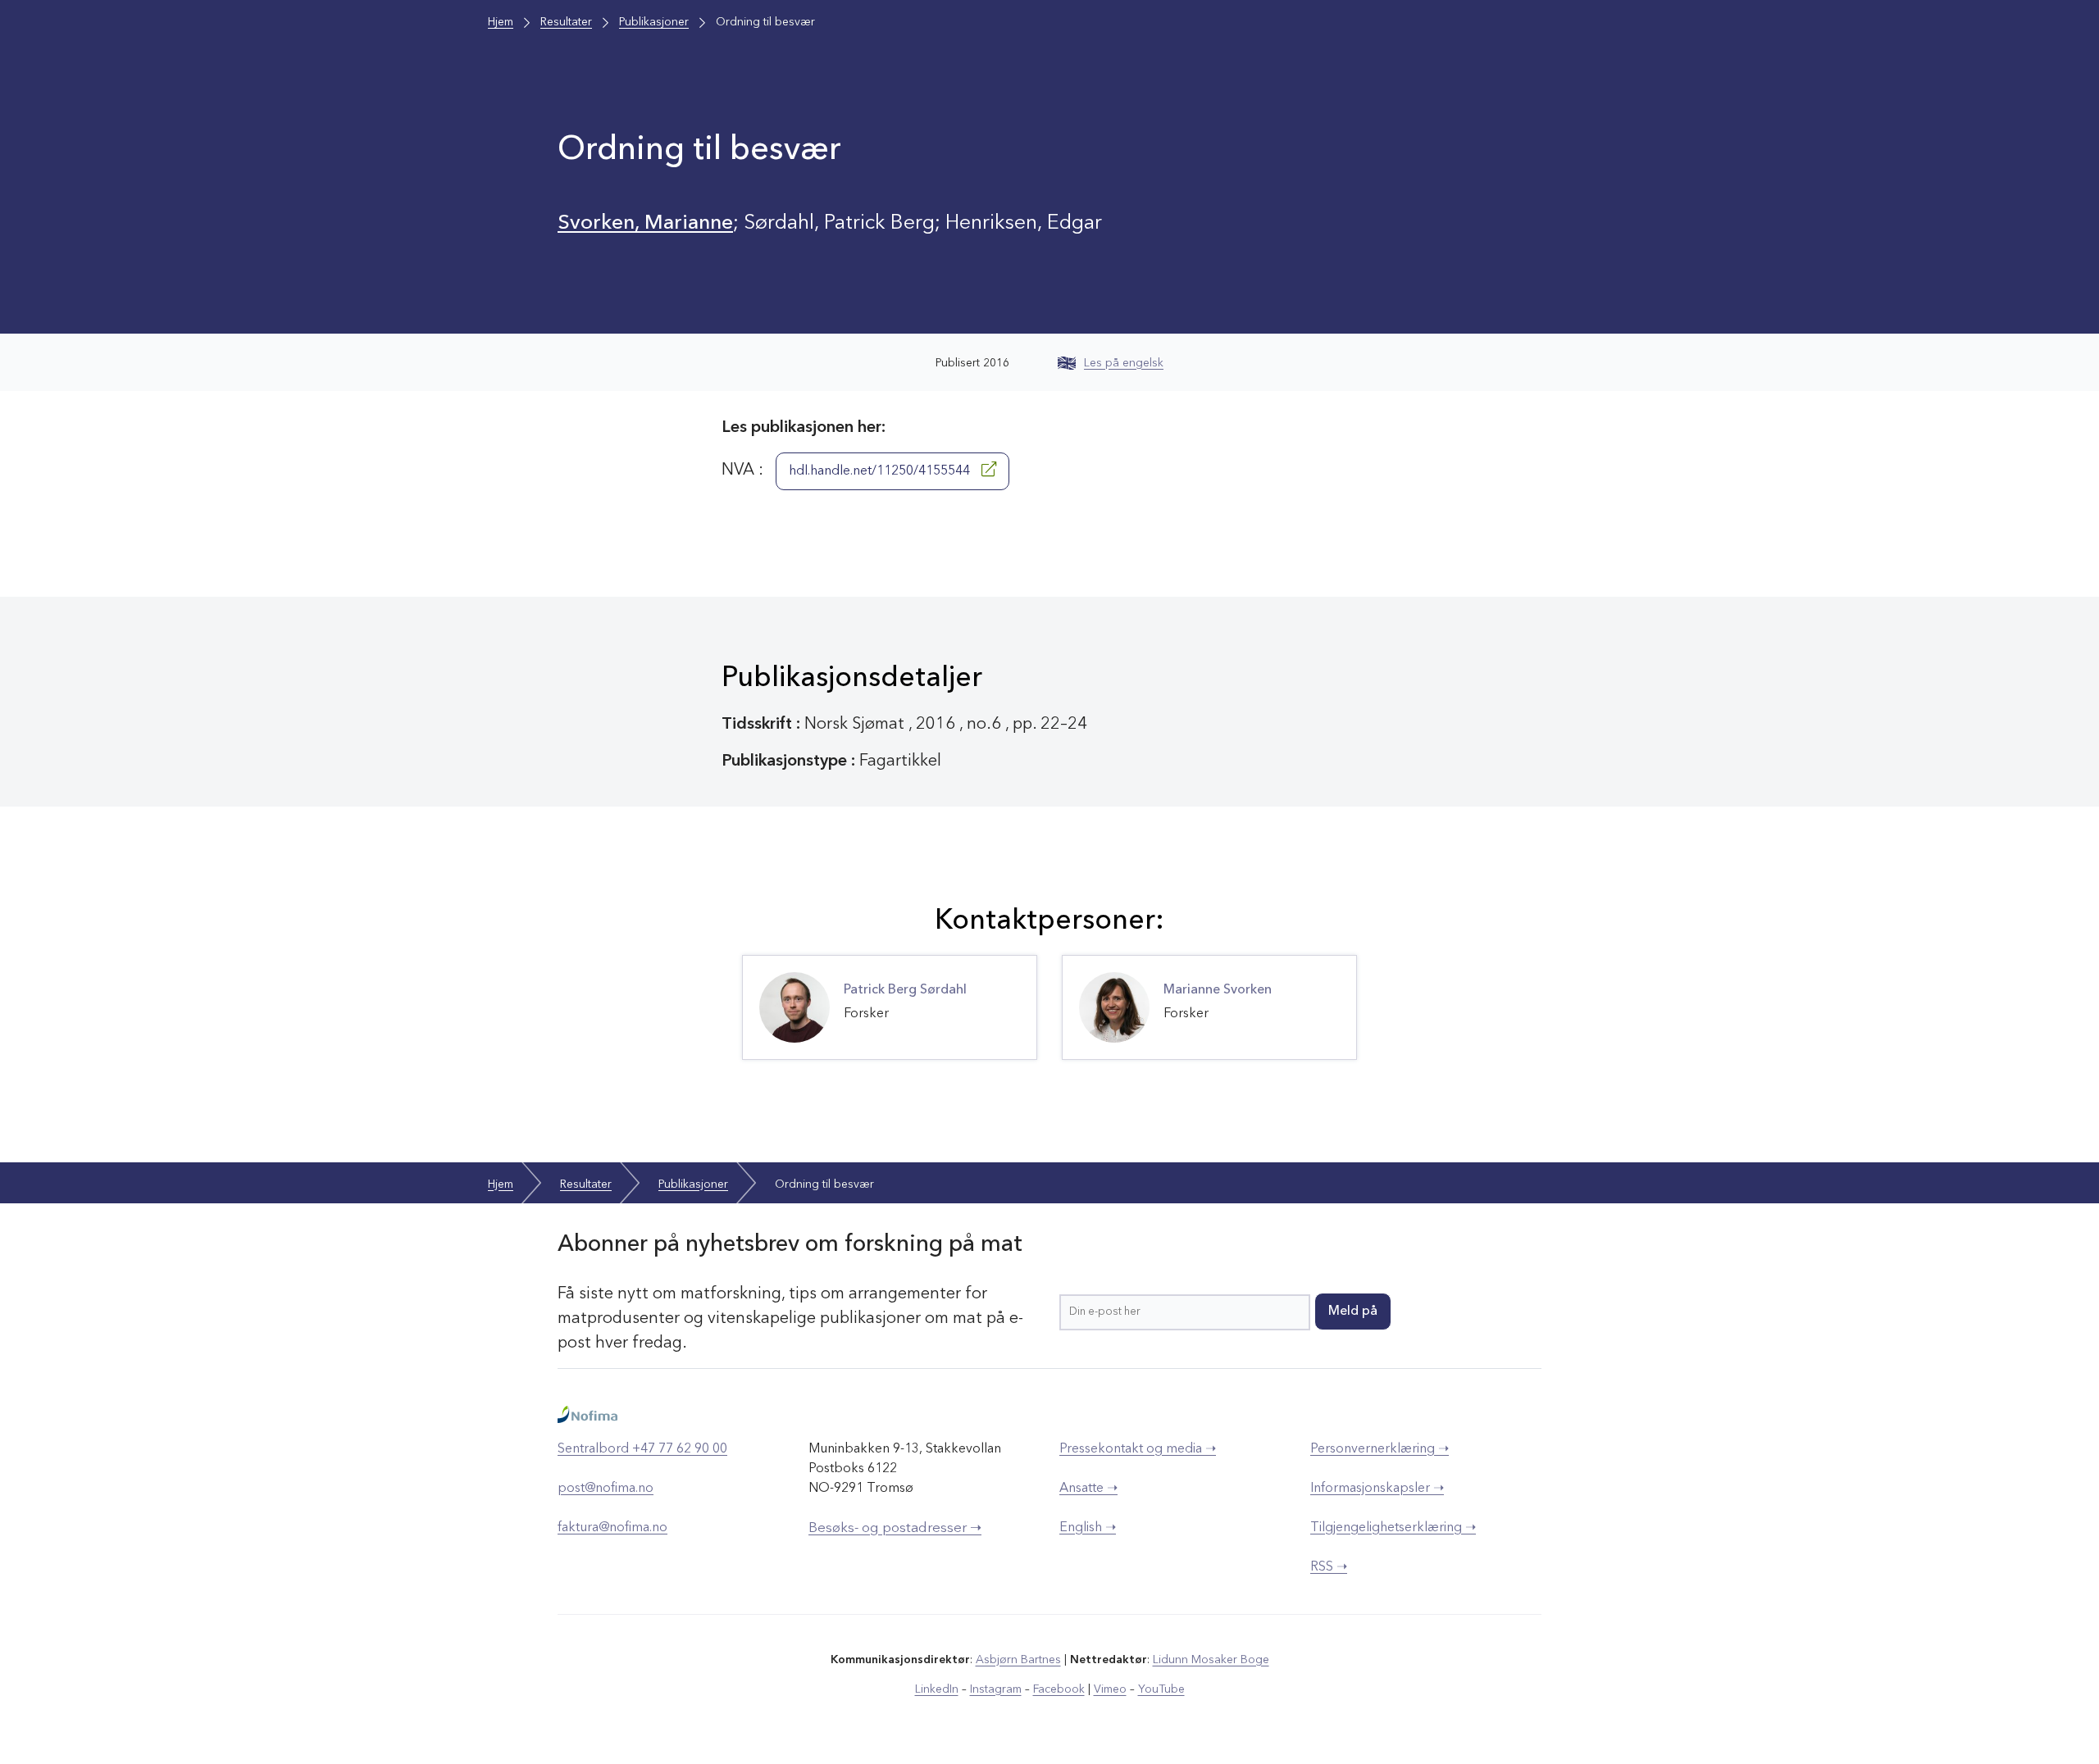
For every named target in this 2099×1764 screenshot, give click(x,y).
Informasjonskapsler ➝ (1377, 1489)
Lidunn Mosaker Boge (1211, 1660)
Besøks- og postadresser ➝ (895, 1528)
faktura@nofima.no (612, 1528)
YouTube (1161, 1689)
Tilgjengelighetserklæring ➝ (1393, 1528)
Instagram (996, 1689)
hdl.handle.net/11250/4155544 (881, 471)
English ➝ (1088, 1528)
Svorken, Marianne (645, 223)
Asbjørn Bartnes (1018, 1660)
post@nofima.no (606, 1489)
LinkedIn (937, 1689)
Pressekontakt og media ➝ (1138, 1449)
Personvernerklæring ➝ (1380, 1449)
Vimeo (1110, 1689)
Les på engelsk (1124, 363)
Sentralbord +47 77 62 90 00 (642, 1449)
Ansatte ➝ (1088, 1489)
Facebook (1059, 1689)
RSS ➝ (1329, 1567)
